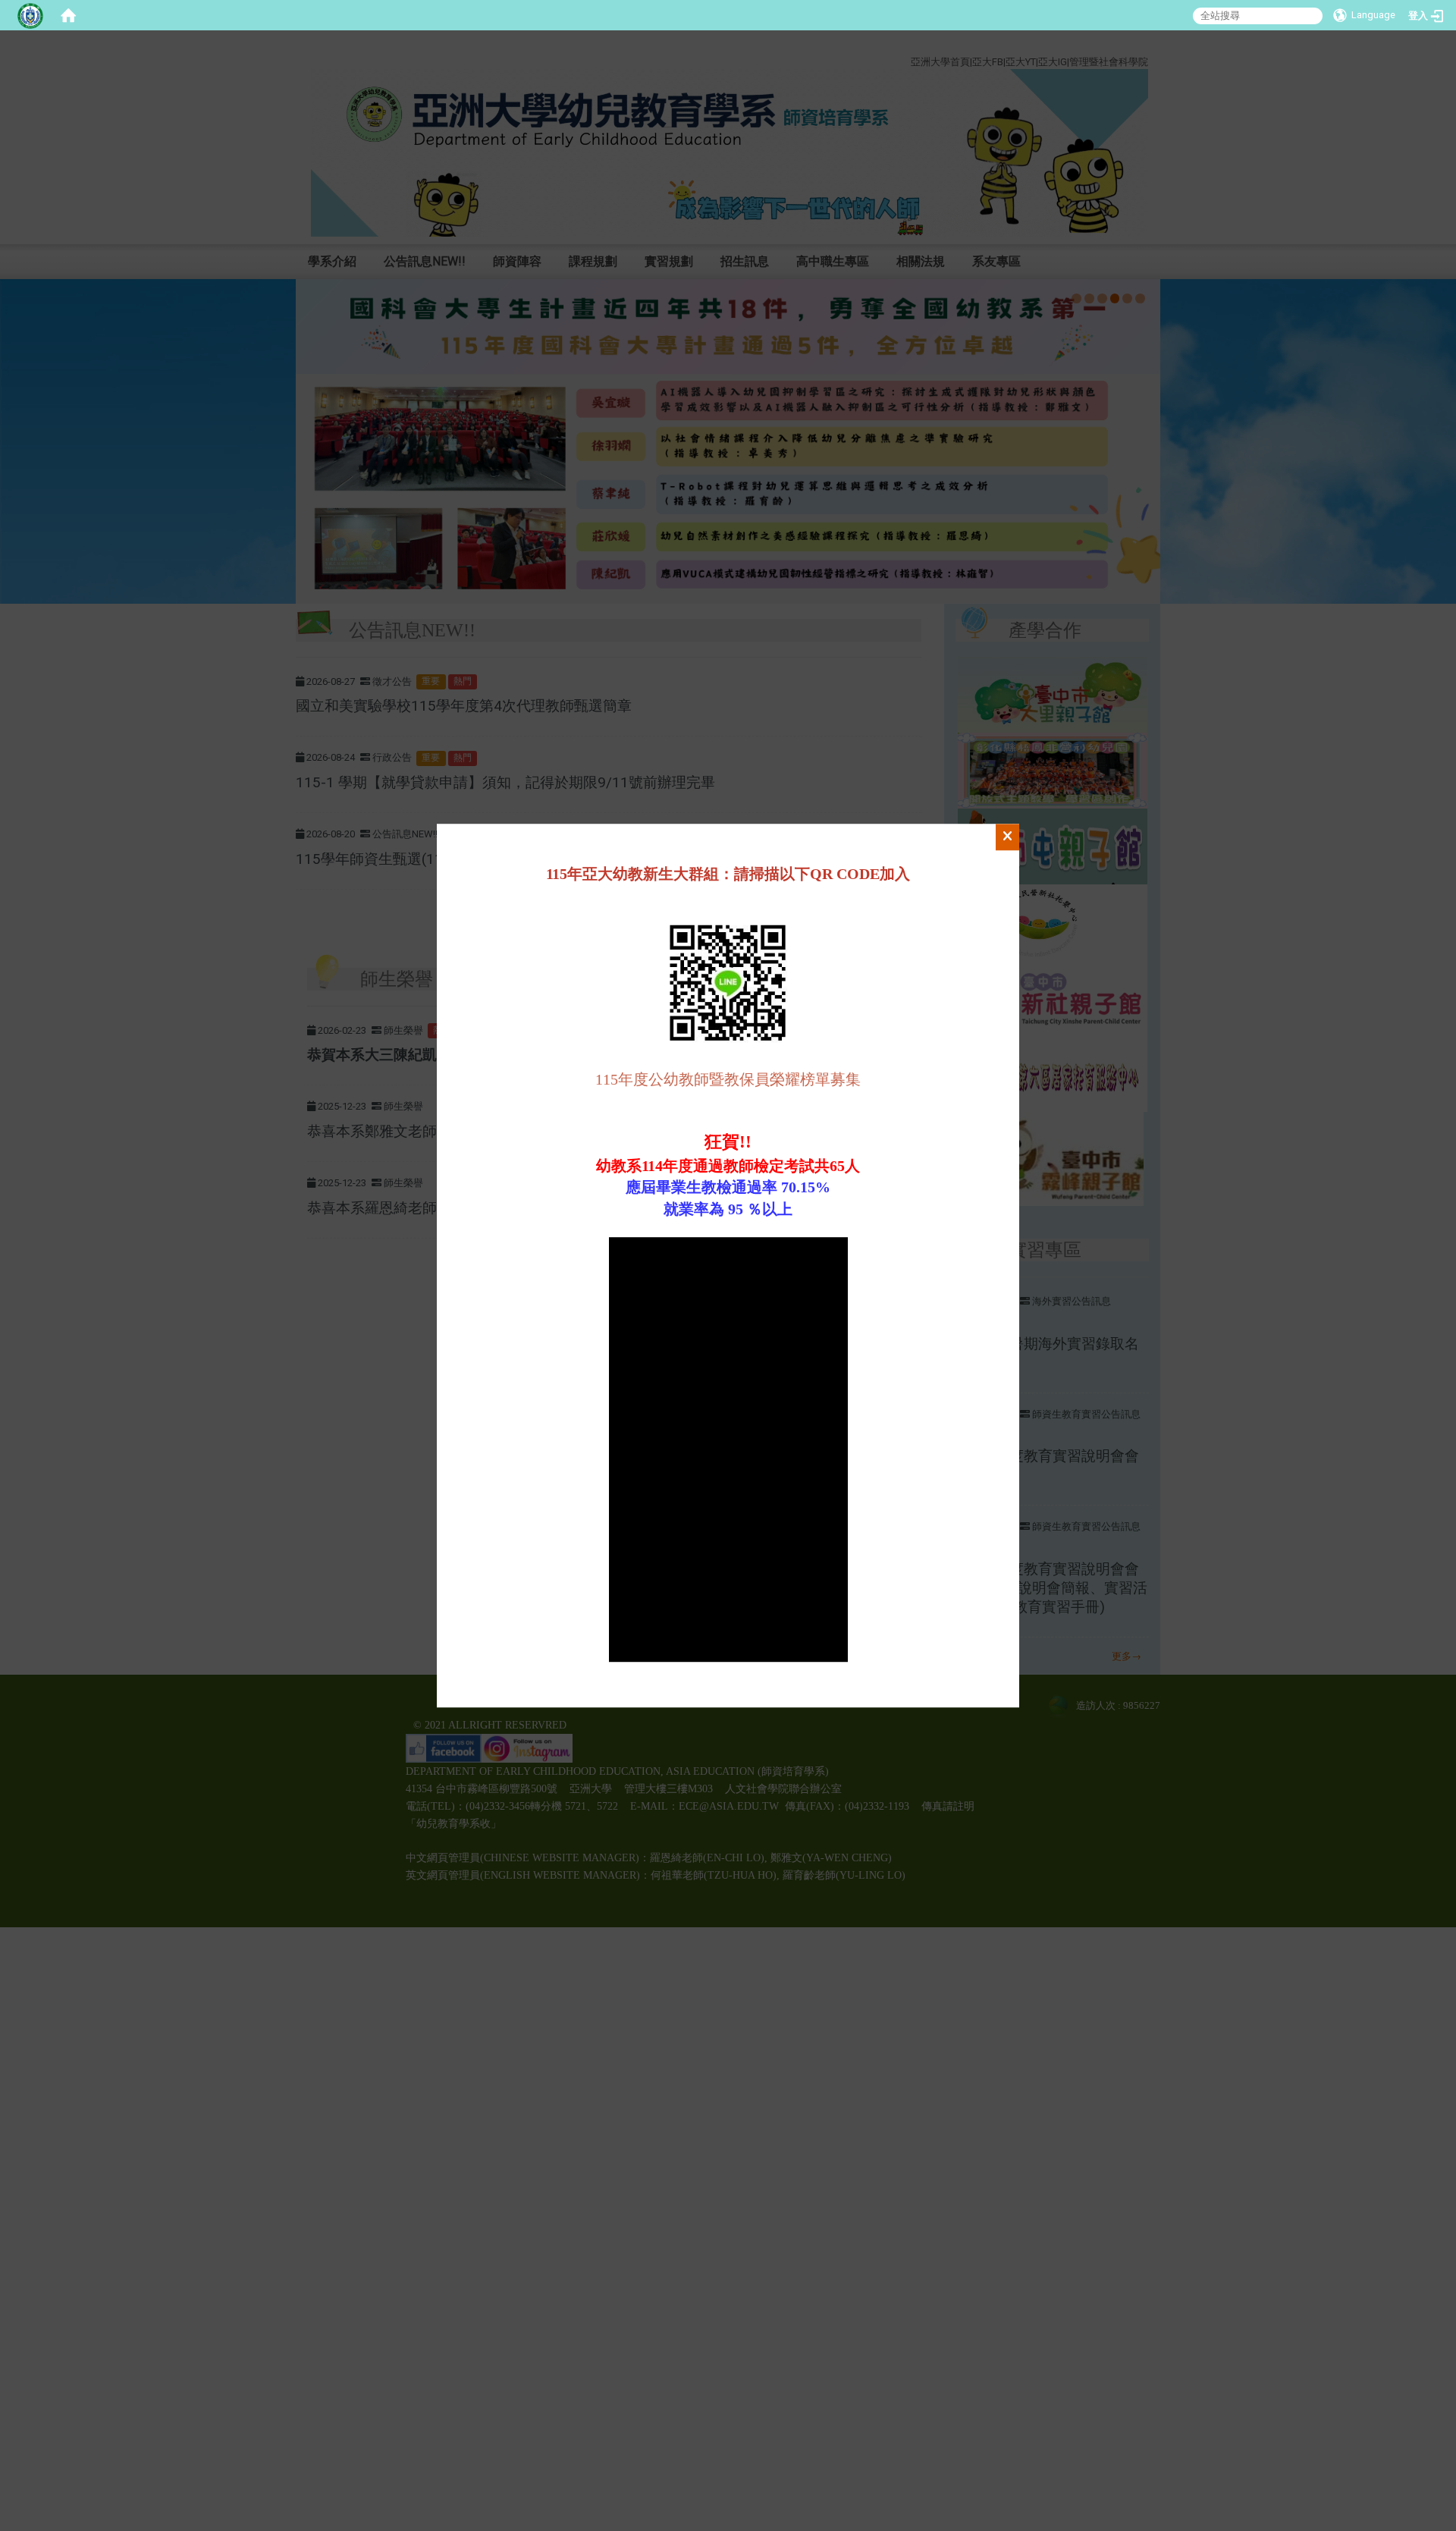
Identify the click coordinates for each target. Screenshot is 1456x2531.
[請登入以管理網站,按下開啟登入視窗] (30, 15)
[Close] (1007, 837)
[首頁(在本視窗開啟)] (68, 15)
